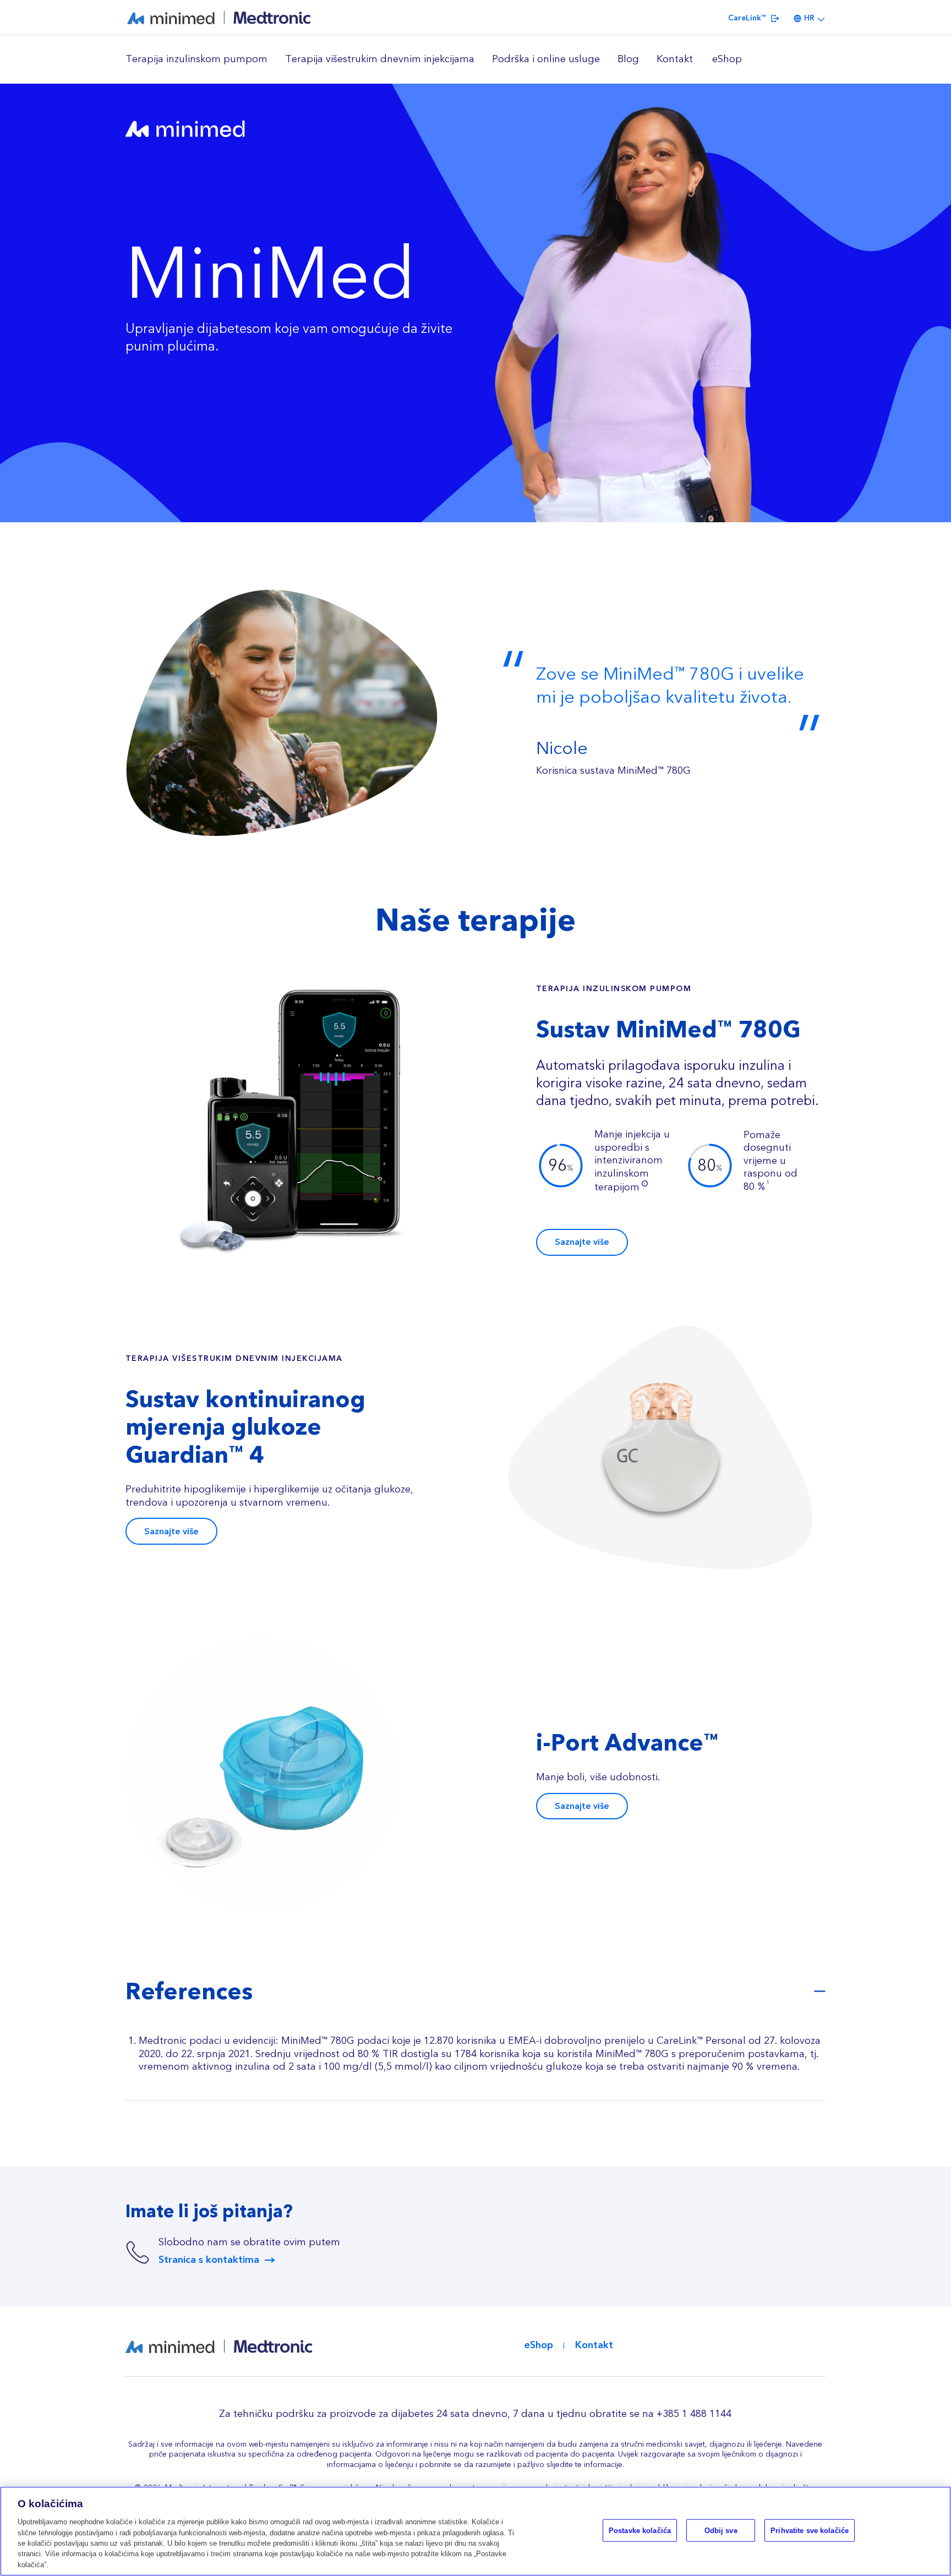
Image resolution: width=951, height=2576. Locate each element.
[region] (475, 59)
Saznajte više (582, 1242)
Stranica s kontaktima (209, 2260)
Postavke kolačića (640, 2530)
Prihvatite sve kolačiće (810, 2530)
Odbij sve (721, 2530)
